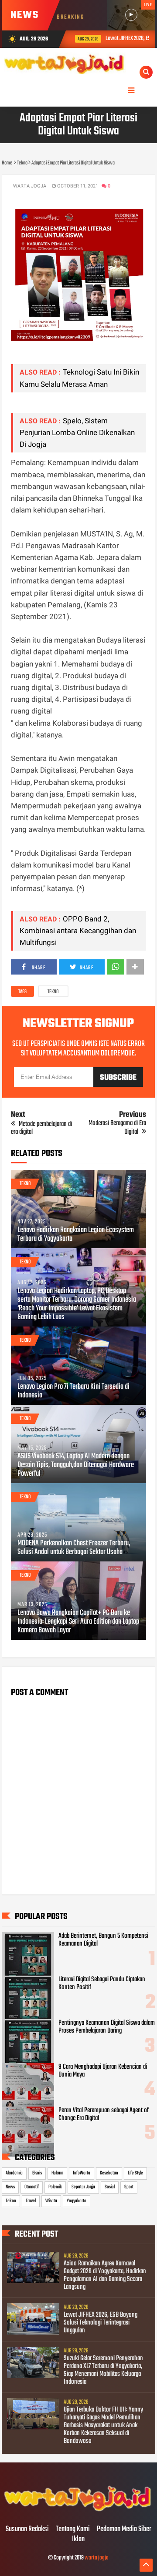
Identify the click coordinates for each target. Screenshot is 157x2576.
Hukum (57, 2173)
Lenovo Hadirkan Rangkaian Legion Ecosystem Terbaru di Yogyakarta (76, 1235)
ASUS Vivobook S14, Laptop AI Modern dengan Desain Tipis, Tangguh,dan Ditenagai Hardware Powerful (76, 1465)
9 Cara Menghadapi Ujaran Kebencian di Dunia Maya (103, 2071)
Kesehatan (109, 2173)
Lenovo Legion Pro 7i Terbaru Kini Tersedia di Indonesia (73, 1391)
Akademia (14, 2173)
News (10, 2187)
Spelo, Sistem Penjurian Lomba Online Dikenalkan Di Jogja (77, 432)
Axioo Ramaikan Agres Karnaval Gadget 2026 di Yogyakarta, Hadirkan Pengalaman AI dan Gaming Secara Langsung (105, 2275)
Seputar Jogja (83, 2187)
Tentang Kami (73, 2529)
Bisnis (37, 2173)
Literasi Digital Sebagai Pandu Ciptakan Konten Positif (102, 1983)
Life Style (135, 2173)
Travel (31, 2201)
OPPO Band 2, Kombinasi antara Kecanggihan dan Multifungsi (78, 931)
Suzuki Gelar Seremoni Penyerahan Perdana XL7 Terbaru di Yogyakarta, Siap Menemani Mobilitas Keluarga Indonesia (103, 2370)
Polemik (55, 2187)
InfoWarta (82, 2173)
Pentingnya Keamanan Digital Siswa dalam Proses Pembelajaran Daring (107, 2027)
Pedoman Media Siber (124, 2529)
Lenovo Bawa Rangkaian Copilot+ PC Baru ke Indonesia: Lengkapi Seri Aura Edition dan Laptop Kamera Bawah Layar (78, 1622)
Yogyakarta (77, 2201)
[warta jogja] (79, 2511)
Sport (129, 2187)
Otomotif (32, 2187)
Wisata (51, 2201)
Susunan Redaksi (27, 2529)
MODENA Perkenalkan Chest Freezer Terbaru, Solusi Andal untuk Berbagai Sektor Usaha (74, 1548)
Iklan (78, 2539)
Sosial (110, 2187)
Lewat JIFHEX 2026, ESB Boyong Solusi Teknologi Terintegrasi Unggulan (101, 2323)
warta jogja (97, 2558)
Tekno (53, 992)
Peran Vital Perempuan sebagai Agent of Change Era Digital (104, 2114)
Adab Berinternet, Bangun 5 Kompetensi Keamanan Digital (103, 1940)
